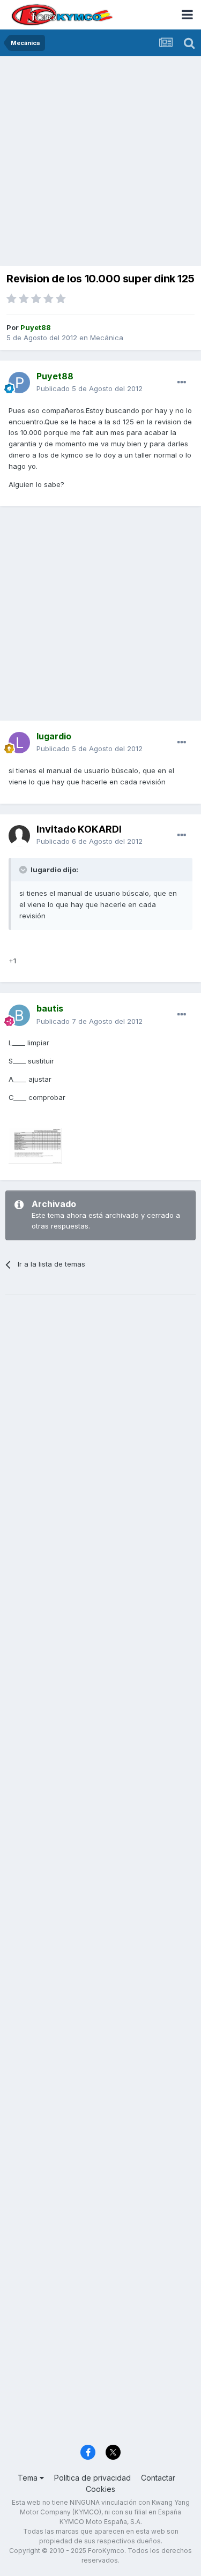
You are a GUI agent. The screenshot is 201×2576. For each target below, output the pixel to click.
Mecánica (107, 338)
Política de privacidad (92, 2478)
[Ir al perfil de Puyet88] (19, 383)
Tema (29, 2478)
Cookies (100, 2489)
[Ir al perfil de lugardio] (19, 743)
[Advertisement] (100, 162)
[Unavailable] (35, 1145)
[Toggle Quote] (24, 870)
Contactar (158, 2478)
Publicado (90, 388)
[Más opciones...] (182, 383)
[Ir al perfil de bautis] (19, 1015)
